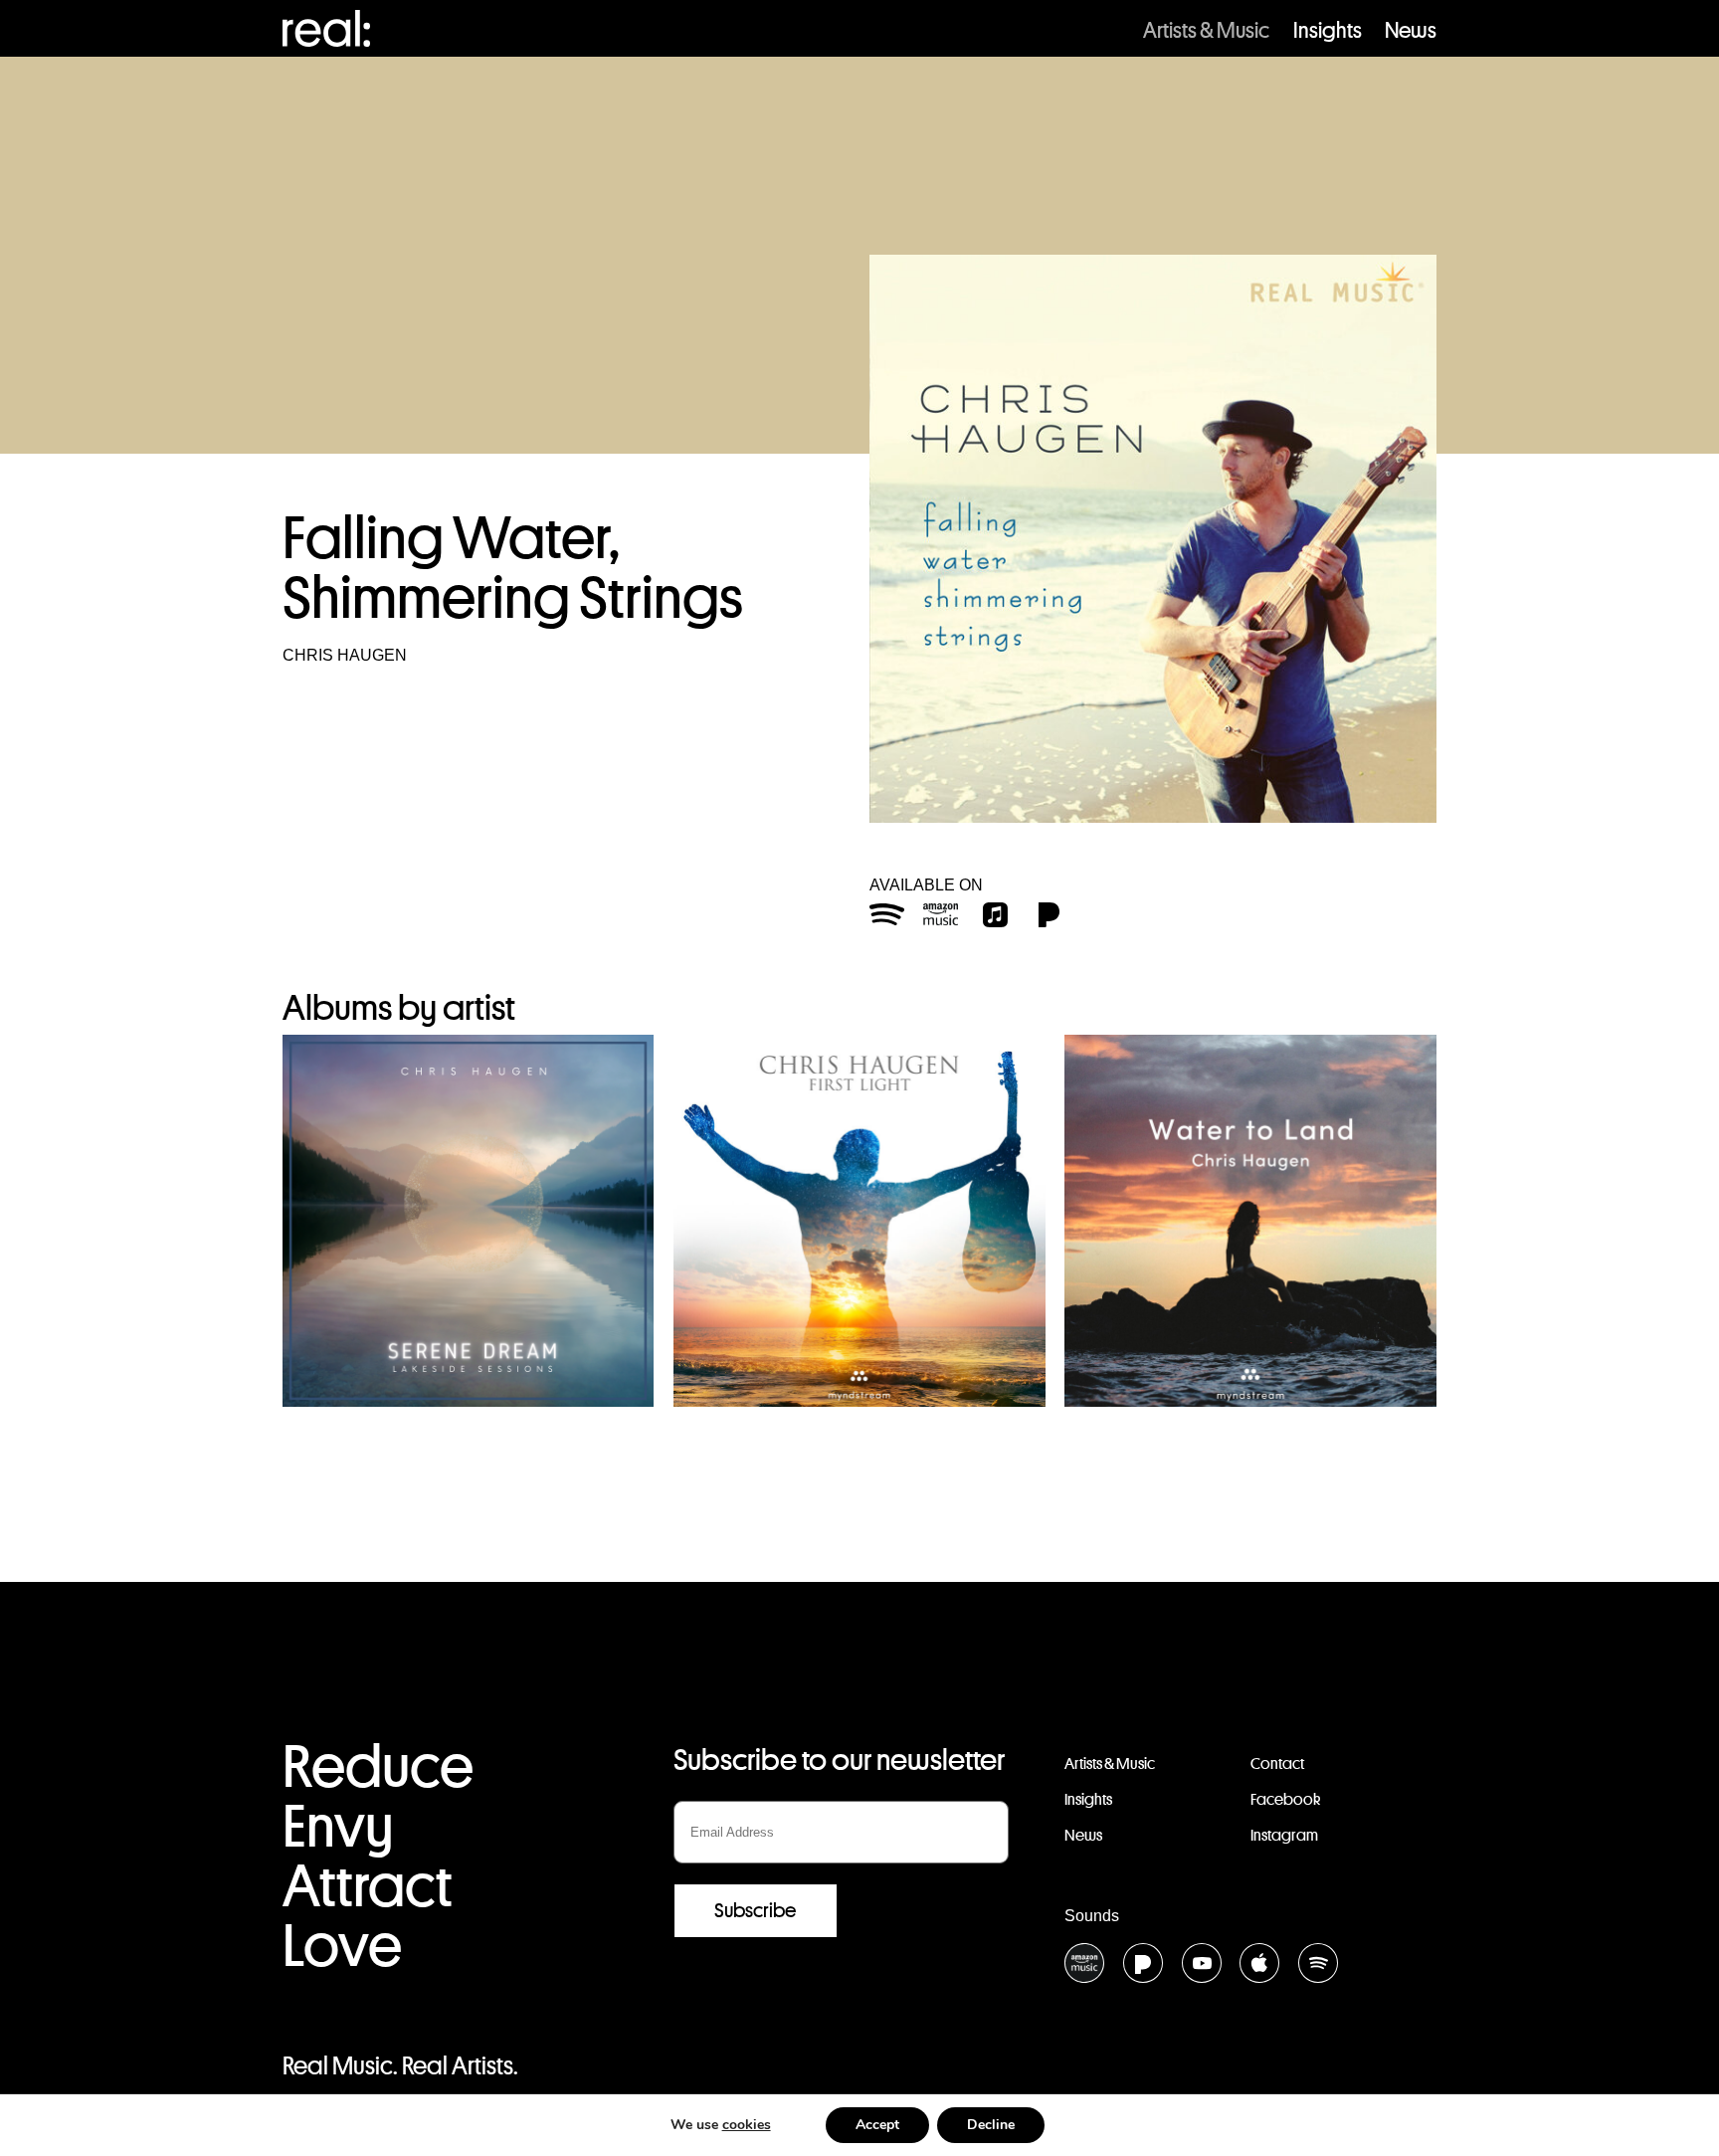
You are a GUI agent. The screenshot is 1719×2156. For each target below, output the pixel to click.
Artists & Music (1206, 30)
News (1411, 30)
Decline (991, 2125)
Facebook (1285, 1799)
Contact (1277, 1764)
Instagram (1284, 1835)
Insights (1328, 30)
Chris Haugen (345, 655)
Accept (877, 2125)
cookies (747, 2125)
